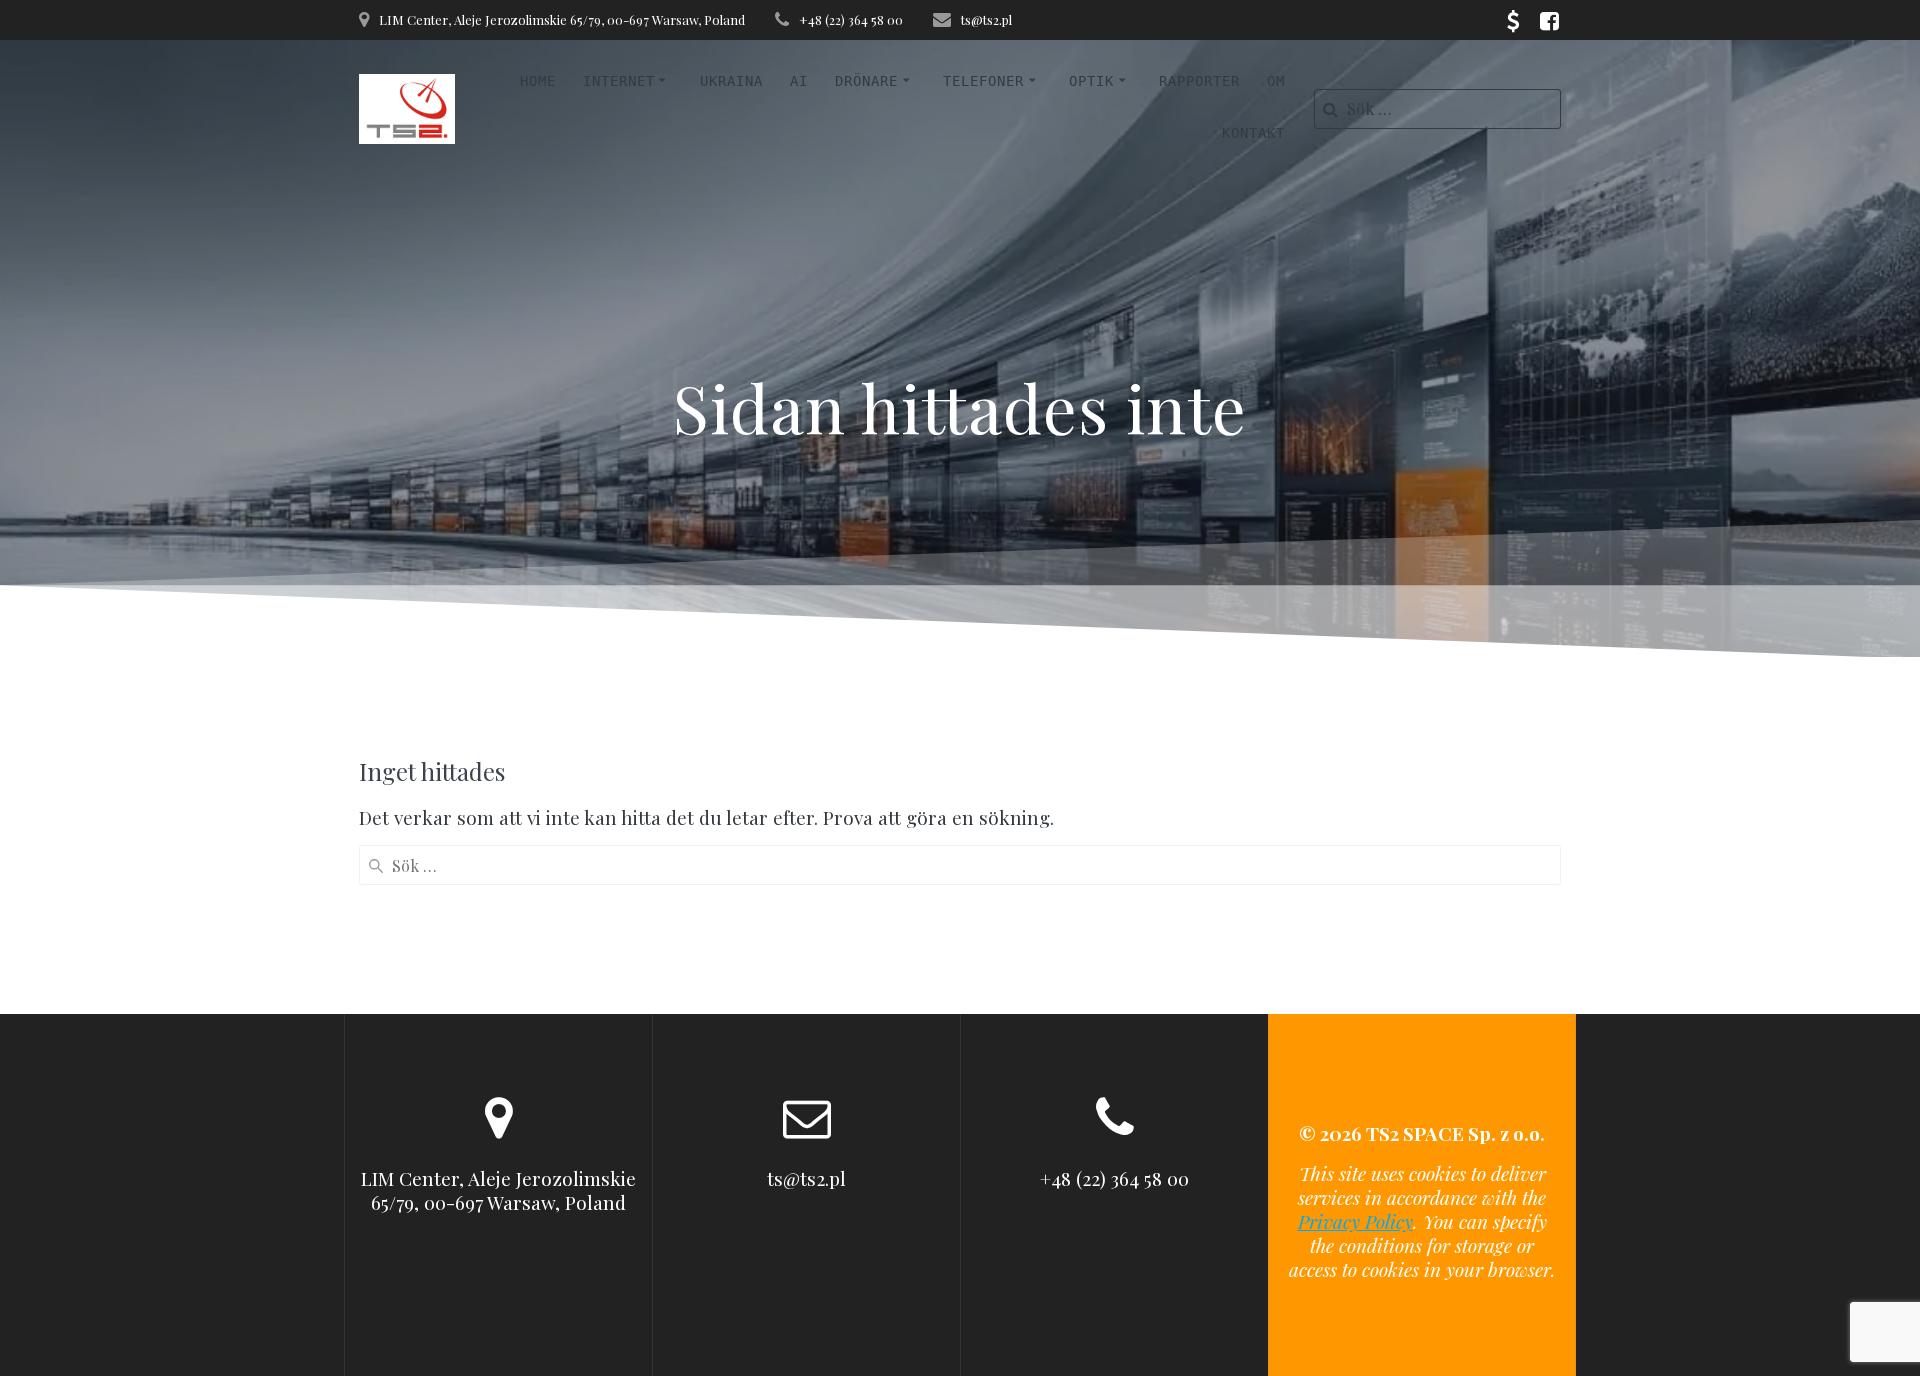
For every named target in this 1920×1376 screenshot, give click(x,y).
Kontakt (1253, 133)
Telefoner (983, 81)
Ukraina (731, 81)
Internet (619, 81)
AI (799, 81)
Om (1276, 81)
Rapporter (1199, 81)
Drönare (866, 81)
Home (538, 81)
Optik (1091, 81)
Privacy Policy (1355, 1221)
